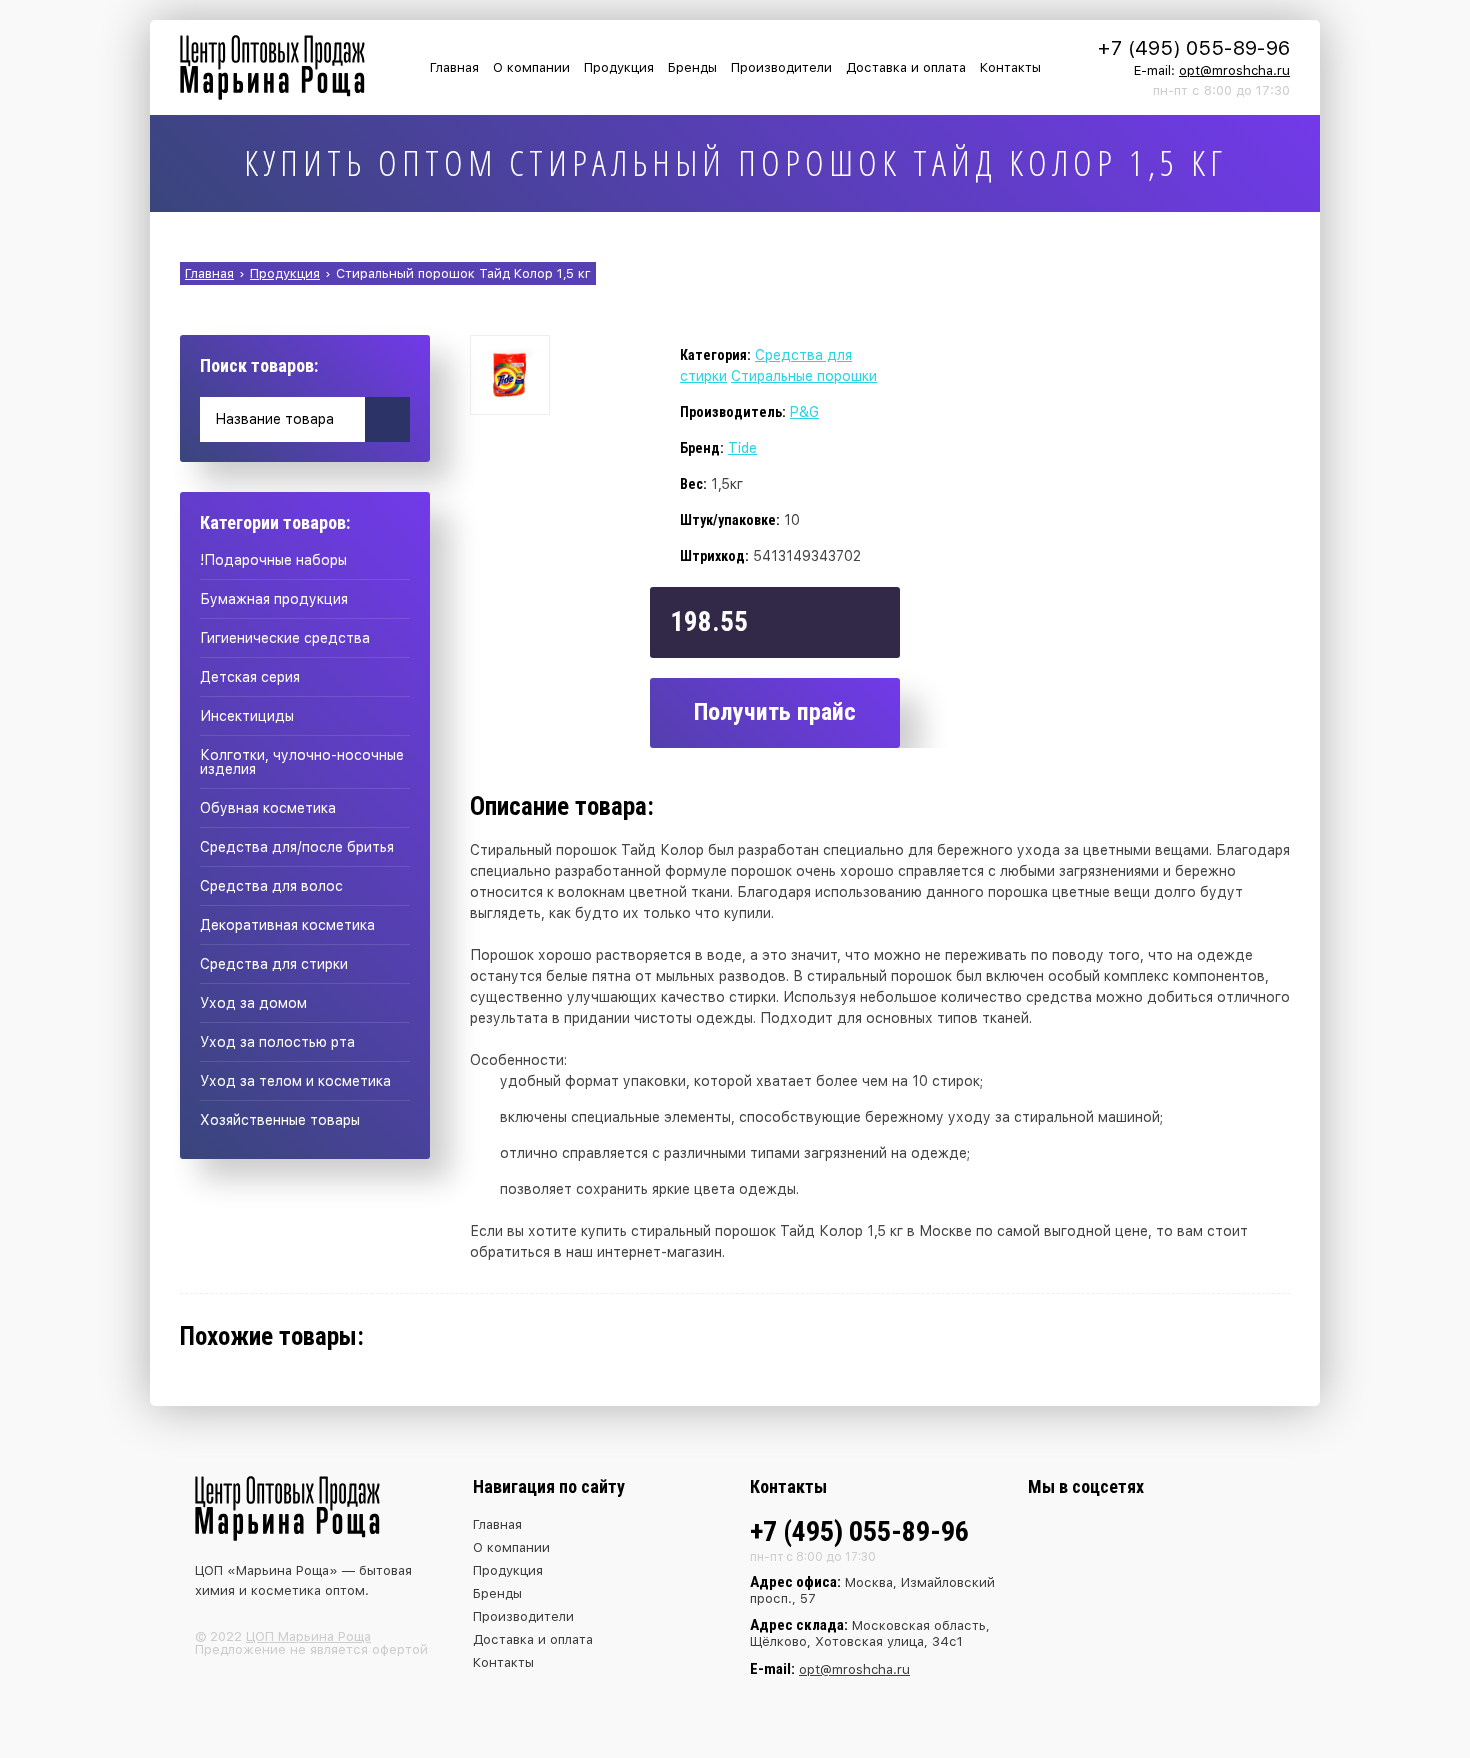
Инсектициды (247, 716)
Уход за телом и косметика (295, 1081)
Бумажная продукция (274, 599)
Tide (742, 448)
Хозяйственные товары (280, 1120)
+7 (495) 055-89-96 (1194, 48)
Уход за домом (253, 1003)
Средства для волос (271, 886)
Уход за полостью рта (277, 1042)
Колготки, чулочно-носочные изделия (302, 762)
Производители (781, 67)
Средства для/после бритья (297, 847)
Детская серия (250, 677)
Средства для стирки (274, 964)
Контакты (1010, 67)
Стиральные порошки (804, 376)
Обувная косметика (268, 808)
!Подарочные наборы (273, 560)
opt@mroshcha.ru (1234, 70)
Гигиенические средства (285, 638)
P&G (804, 412)
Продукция (619, 67)
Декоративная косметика (287, 925)
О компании (531, 67)
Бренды (692, 67)
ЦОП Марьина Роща (308, 1636)
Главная (454, 67)
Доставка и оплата (906, 67)
